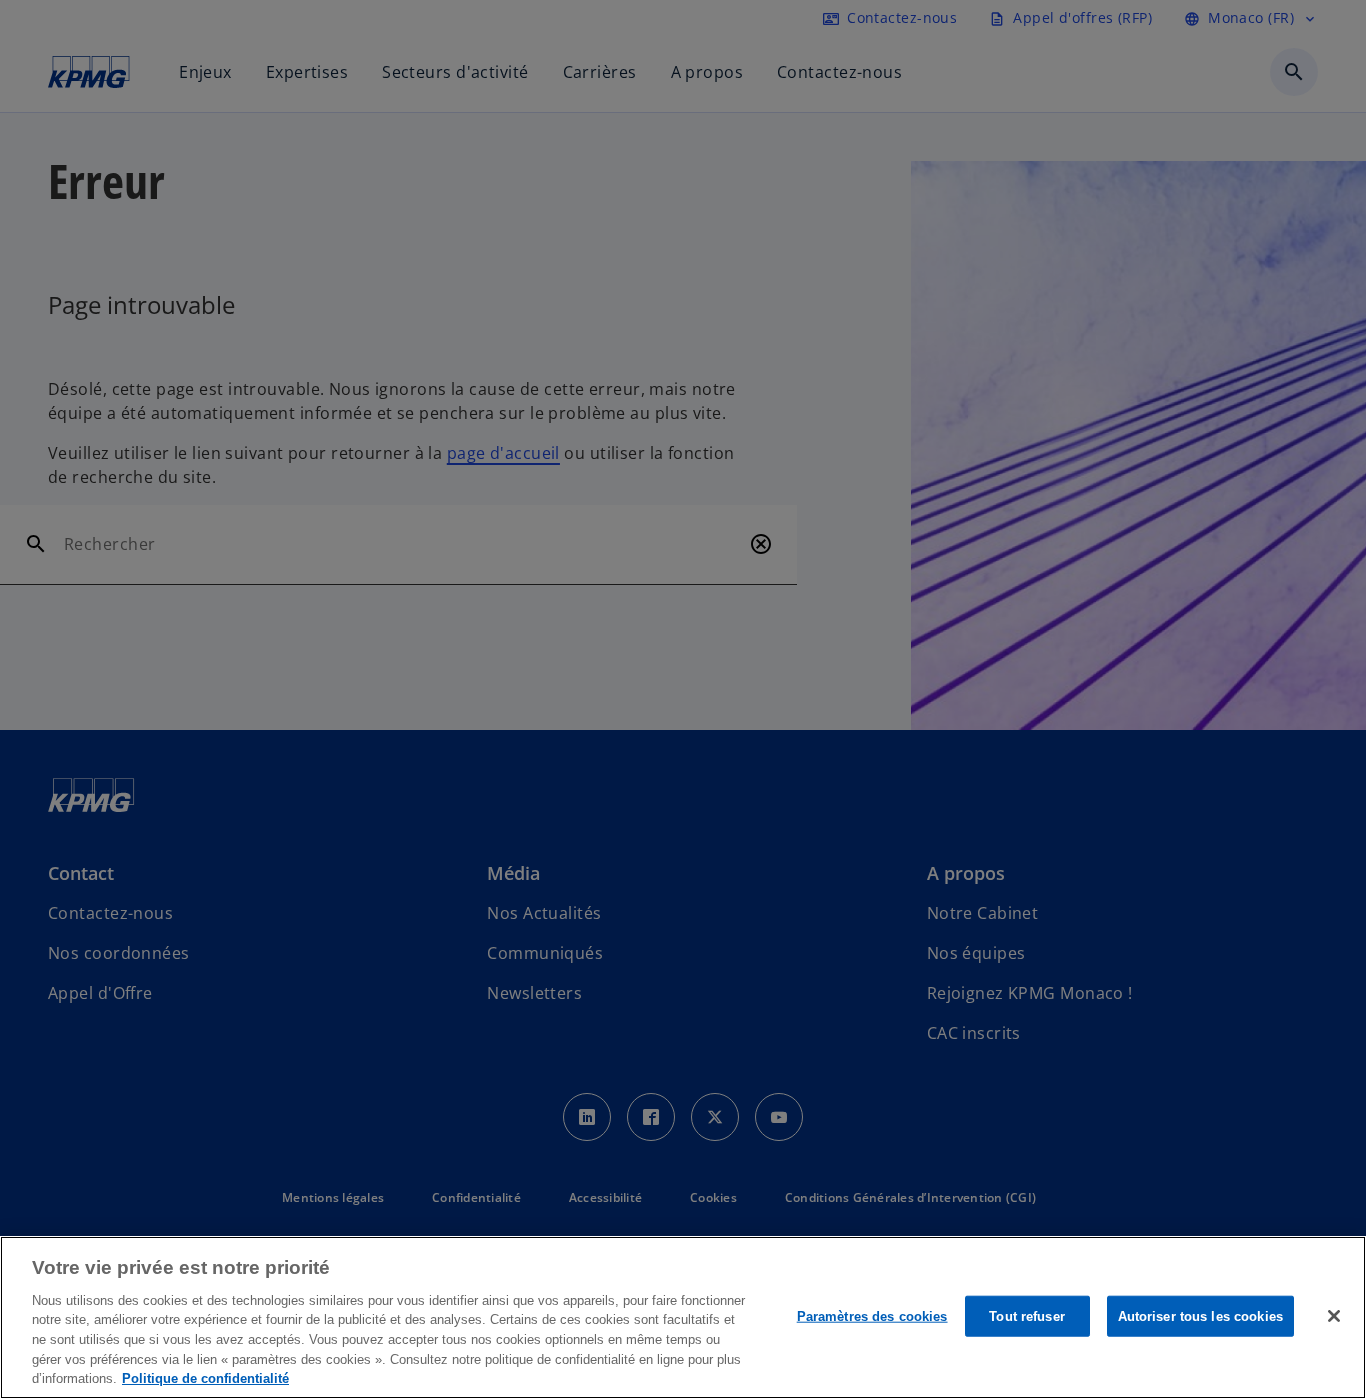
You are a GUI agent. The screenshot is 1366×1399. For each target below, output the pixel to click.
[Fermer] (1334, 1316)
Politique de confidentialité (205, 1378)
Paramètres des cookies (872, 1315)
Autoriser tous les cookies (1200, 1315)
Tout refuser (1027, 1315)
